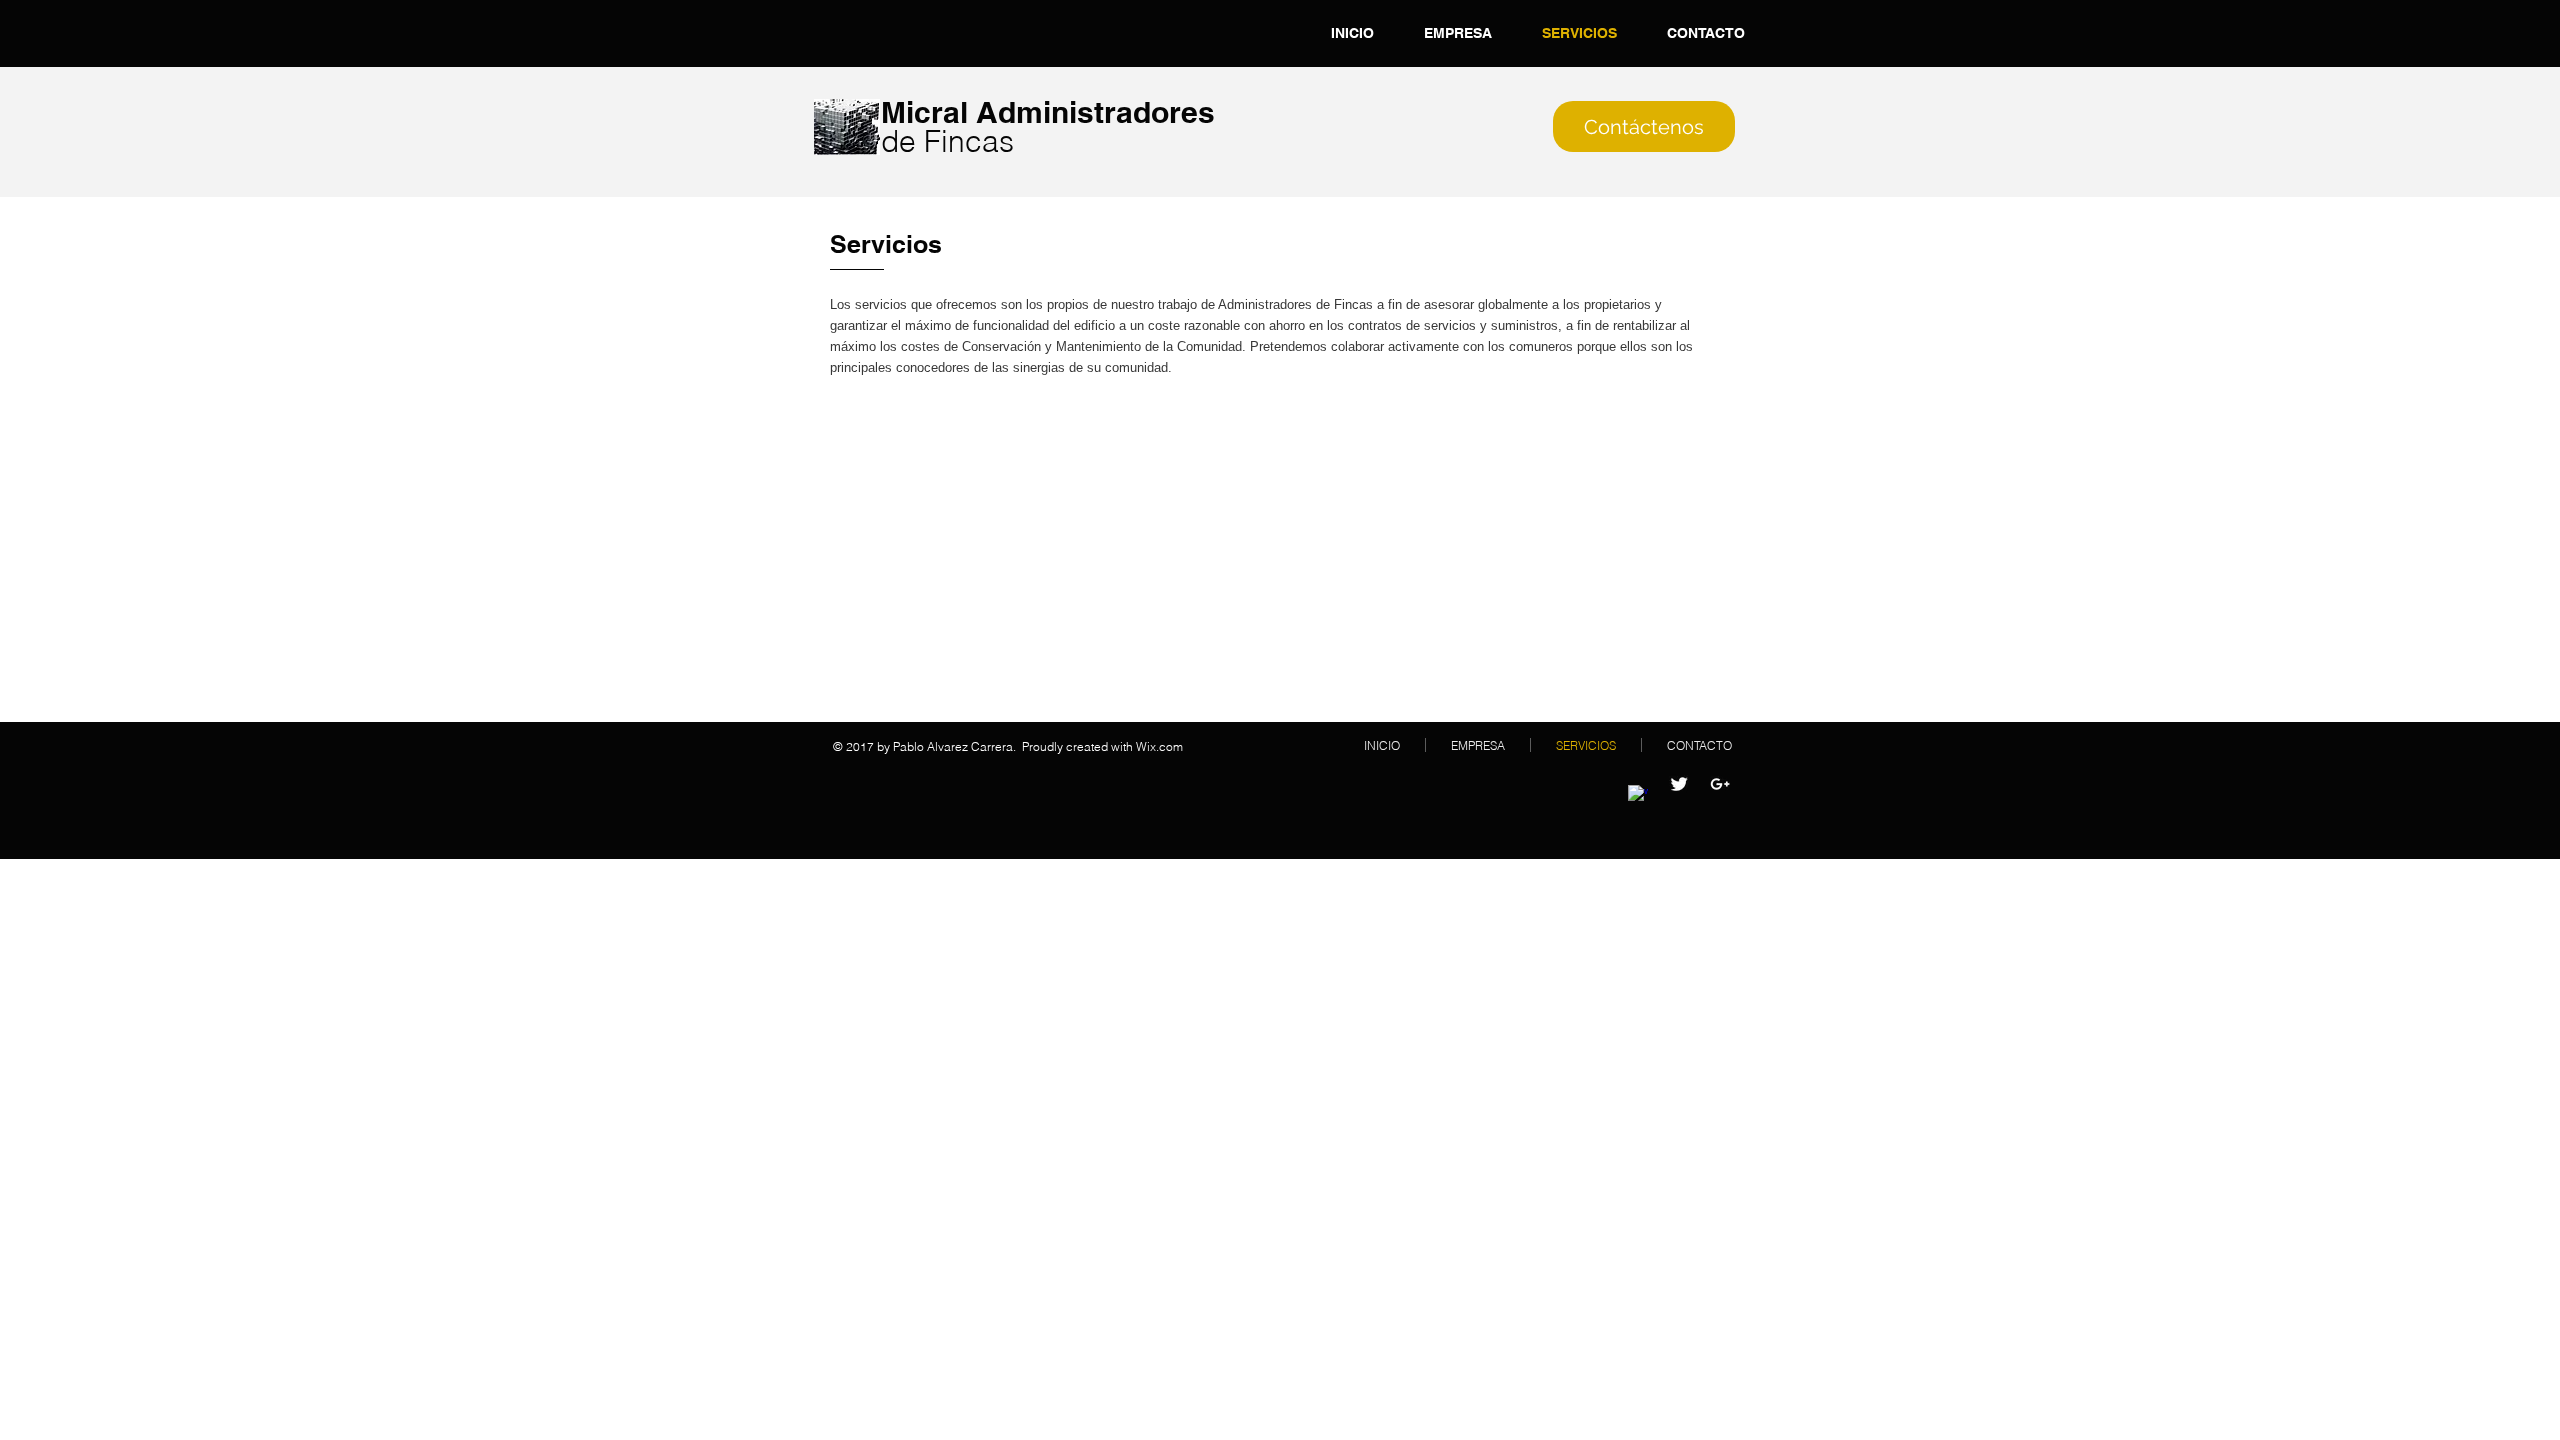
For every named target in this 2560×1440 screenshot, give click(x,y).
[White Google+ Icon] (1720, 784)
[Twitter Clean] (1679, 784)
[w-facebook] (1638, 795)
